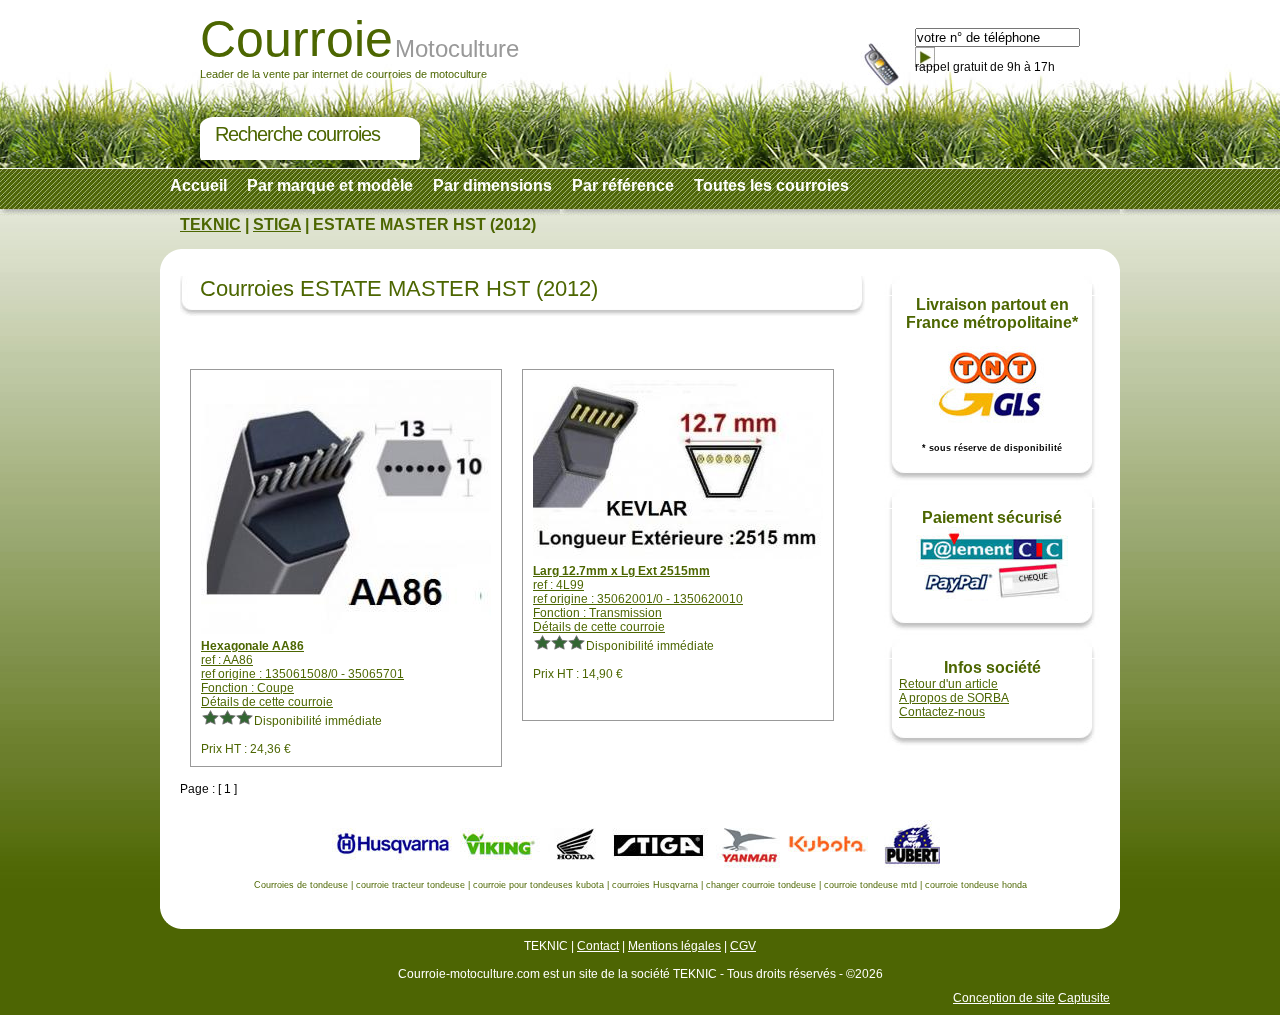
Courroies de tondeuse (301, 885)
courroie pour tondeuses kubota (538, 885)
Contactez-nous (942, 712)
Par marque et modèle (330, 185)
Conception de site (1004, 998)
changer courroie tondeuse (761, 885)
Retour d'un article (948, 684)
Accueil (198, 185)
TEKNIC (210, 224)
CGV (743, 946)
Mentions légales (674, 946)
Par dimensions (492, 185)
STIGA (277, 224)
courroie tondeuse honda (976, 885)
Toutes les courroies (771, 185)
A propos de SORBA (954, 698)
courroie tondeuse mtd (870, 885)
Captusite (1084, 998)
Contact (598, 946)
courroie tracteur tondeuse (410, 885)
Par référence (623, 185)
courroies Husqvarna (655, 885)
